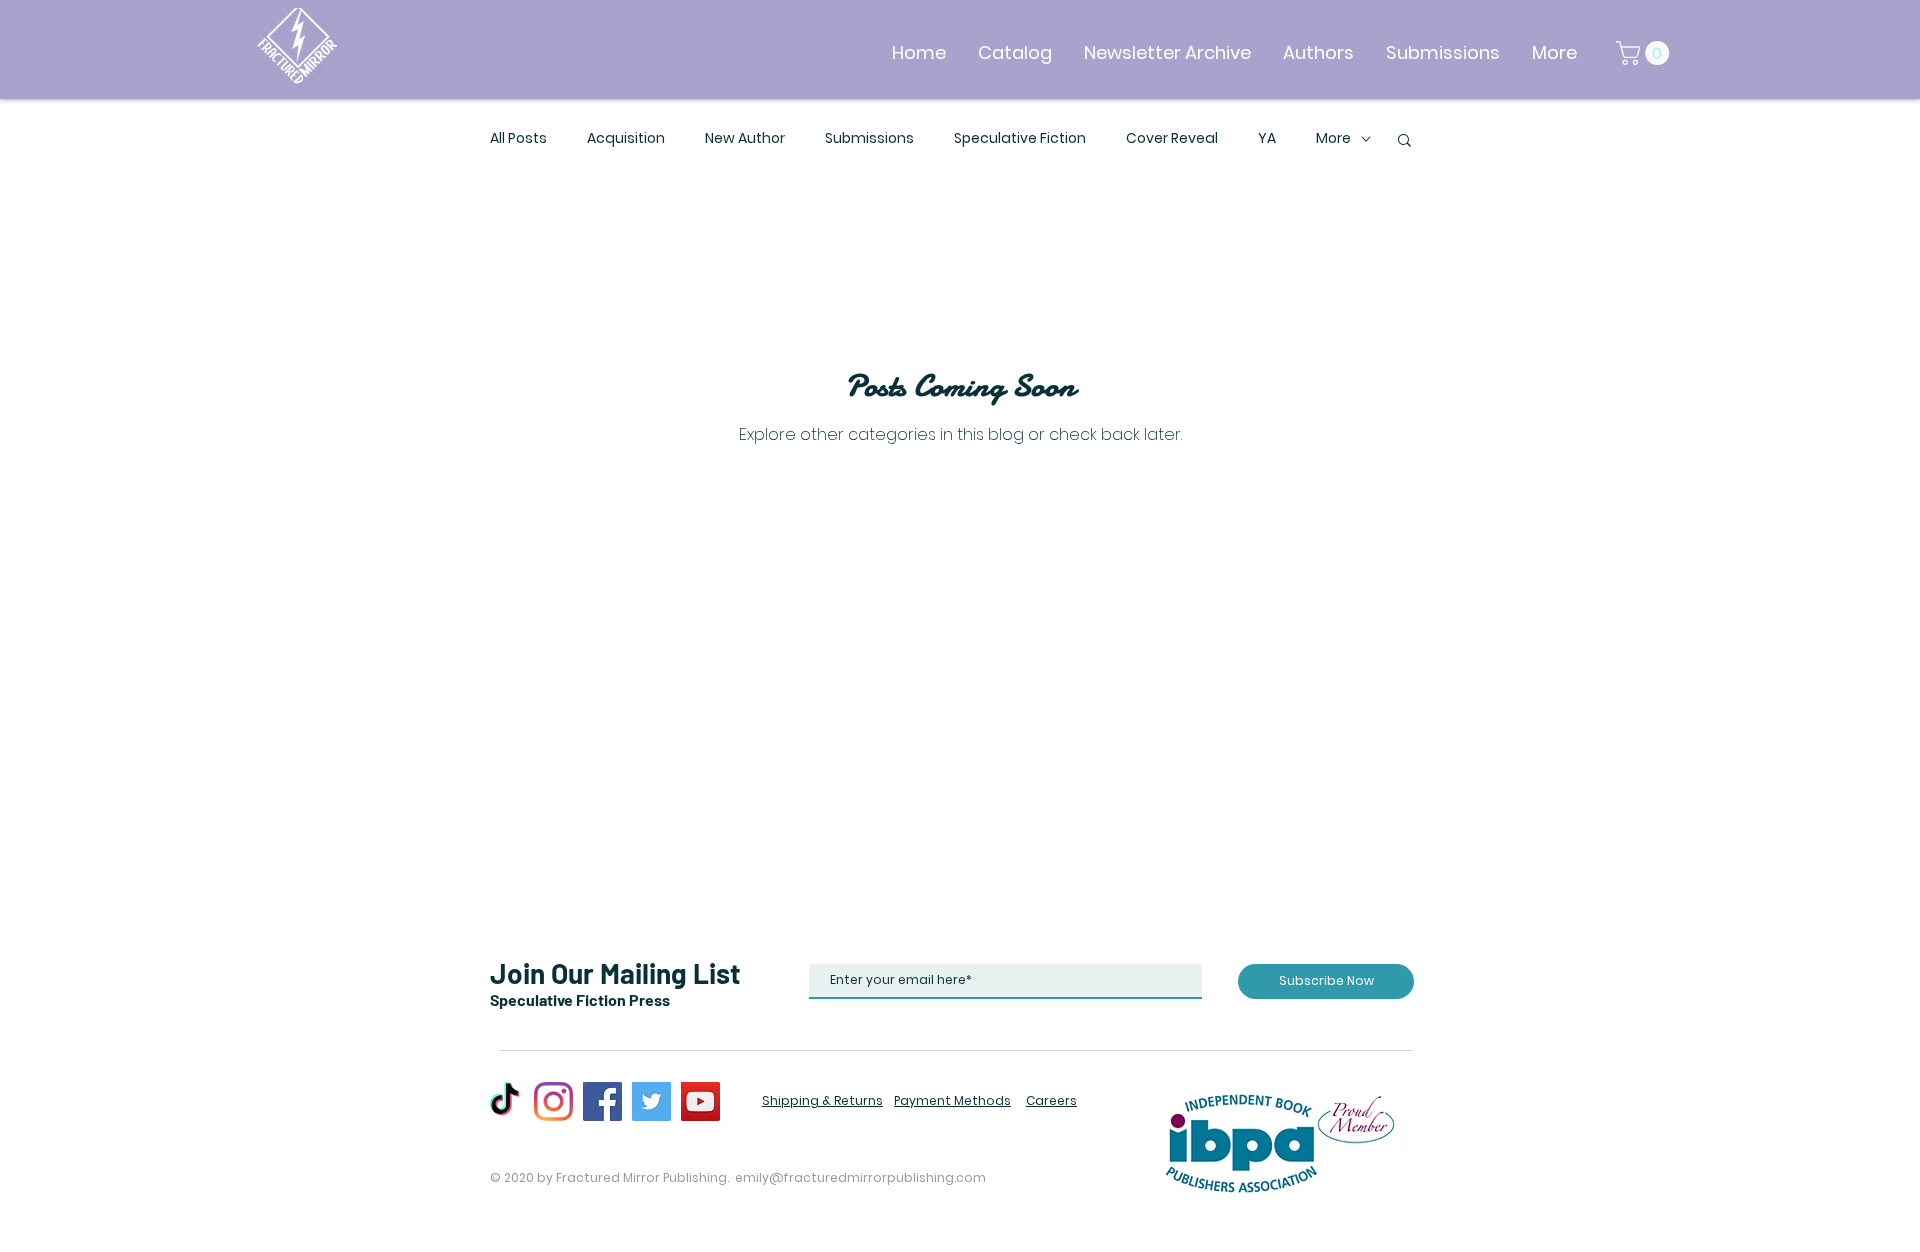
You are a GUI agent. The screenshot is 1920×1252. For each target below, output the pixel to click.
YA (1267, 138)
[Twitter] (651, 1101)
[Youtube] (700, 1101)
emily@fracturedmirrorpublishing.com (860, 1177)
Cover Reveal (1172, 138)
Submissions (869, 138)
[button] (1645, 53)
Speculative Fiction (1020, 138)
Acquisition (626, 138)
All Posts (518, 138)
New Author (745, 138)
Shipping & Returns (822, 1100)
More (1333, 138)
